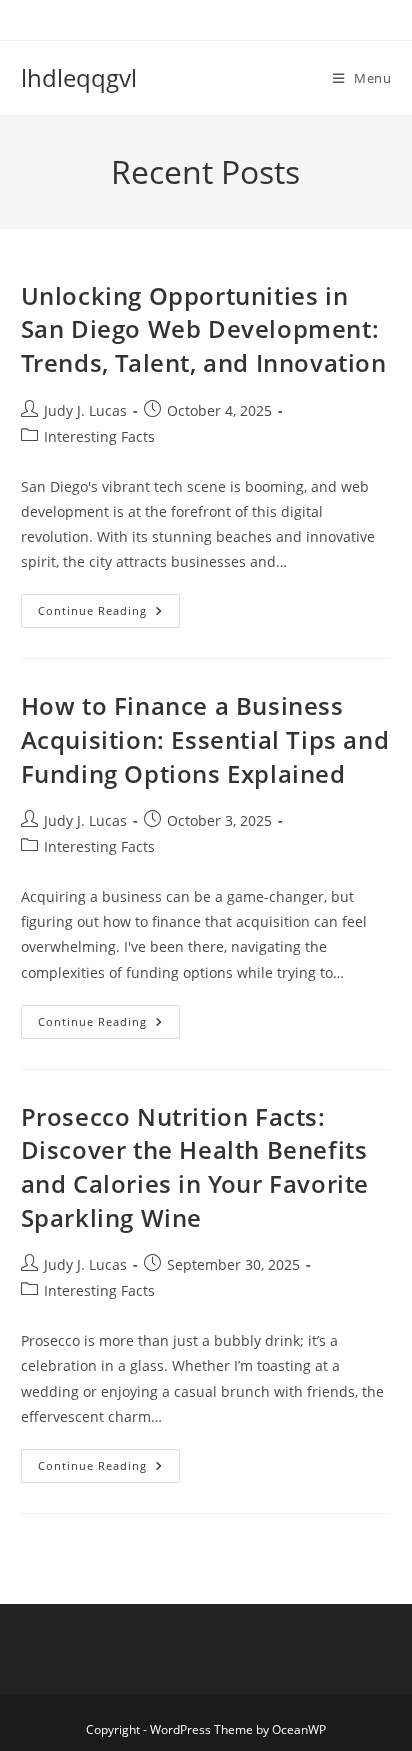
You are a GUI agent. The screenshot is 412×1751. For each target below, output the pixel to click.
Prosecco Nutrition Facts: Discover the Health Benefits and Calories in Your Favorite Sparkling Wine (195, 1167)
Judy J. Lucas (85, 410)
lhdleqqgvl (79, 77)
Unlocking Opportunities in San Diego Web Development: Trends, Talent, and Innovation (204, 329)
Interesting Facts (99, 436)
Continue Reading (109, 614)
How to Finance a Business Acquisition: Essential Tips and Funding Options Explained (205, 739)
